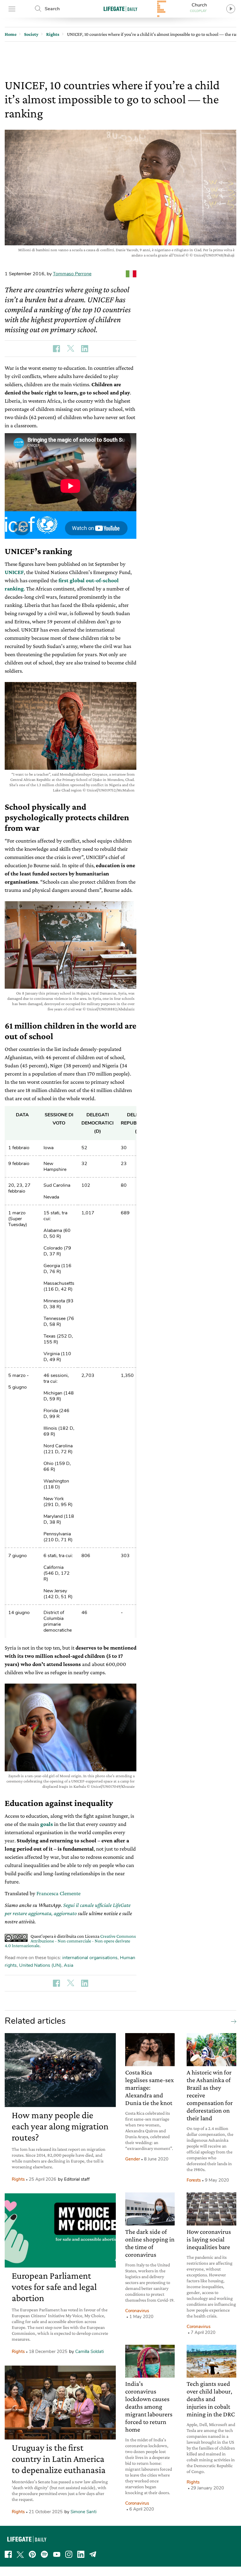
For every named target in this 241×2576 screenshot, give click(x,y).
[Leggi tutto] (232, 2021)
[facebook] (8, 2554)
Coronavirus (137, 2311)
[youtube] (57, 2554)
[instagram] (69, 2554)
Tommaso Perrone (72, 274)
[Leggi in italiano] (131, 274)
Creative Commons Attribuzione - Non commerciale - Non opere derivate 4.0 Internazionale (70, 1941)
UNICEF (14, 572)
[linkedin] (81, 2554)
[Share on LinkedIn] (85, 349)
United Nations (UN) (40, 1965)
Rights (18, 2179)
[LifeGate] (120, 9)
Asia (68, 1965)
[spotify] (44, 2554)
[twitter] (20, 2554)
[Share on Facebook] (56, 349)
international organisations (90, 1958)
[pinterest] (32, 2554)
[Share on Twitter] (71, 349)
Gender (133, 2159)
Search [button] (52, 9)
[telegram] (93, 2554)
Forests (194, 2180)
